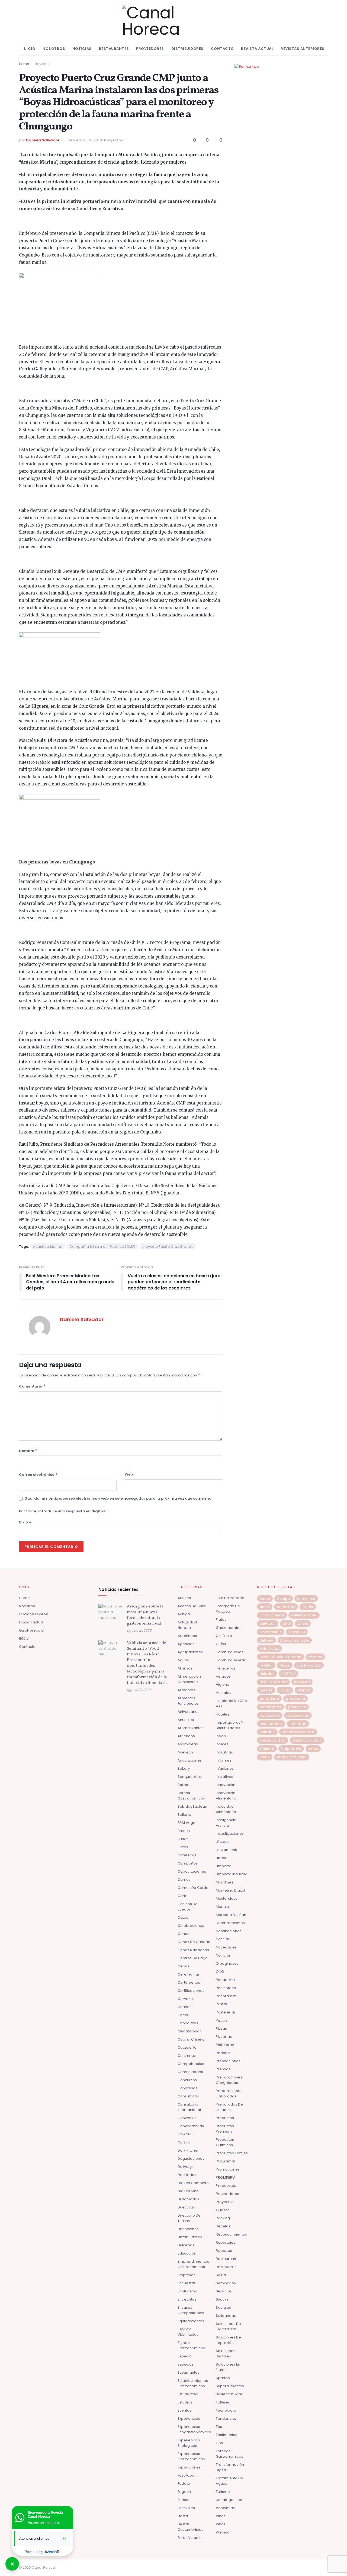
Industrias (224, 1752)
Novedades (226, 1947)
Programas (226, 2161)
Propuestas (226, 2186)
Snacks (222, 2299)
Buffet (183, 1839)
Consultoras (188, 2096)
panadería (269, 1699)
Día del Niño (188, 2191)
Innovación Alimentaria (226, 1796)
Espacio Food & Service (280, 1657)
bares (265, 1607)
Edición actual (31, 1622)
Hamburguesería (231, 1660)
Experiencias (189, 2419)
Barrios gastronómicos (191, 1796)
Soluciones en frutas (228, 2367)
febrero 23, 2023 (83, 140)
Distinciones (188, 2229)
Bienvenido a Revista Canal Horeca (45, 2515)
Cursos (184, 2142)
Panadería (225, 1980)
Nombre (28, 1451)
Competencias (191, 2064)
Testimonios (226, 2435)
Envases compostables (191, 2310)
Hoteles (223, 1714)
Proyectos (42, 64)
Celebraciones (191, 1926)
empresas (187, 2275)
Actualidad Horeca (187, 1625)
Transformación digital (230, 2467)
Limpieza (224, 1866)
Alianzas (185, 1668)
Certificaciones (191, 1991)
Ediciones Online (34, 1614)
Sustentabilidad (230, 2394)
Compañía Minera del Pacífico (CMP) (102, 1247)
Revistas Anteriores (303, 49)
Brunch (184, 1831)
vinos (313, 1749)
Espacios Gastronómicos (191, 2345)
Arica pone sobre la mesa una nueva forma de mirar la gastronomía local (145, 1615)
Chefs (183, 2015)
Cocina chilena (191, 2039)
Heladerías (226, 1668)
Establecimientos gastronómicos (193, 2383)
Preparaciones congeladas (229, 2080)
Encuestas (187, 2283)
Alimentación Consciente (189, 1679)
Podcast (223, 2053)
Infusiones (225, 1768)
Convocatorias (191, 2126)
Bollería (184, 1815)
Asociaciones (190, 1760)
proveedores (298, 1715)
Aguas (183, 1660)
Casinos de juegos (188, 1907)
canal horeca (272, 1615)
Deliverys (186, 2167)
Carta (183, 1896)
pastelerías (270, 1715)
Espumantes (189, 2372)
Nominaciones (229, 1931)
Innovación (226, 1785)
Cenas (183, 1934)
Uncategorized (229, 2500)
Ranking (223, 2218)
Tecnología (226, 2410)
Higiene (223, 1685)
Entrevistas (187, 2299)
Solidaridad (226, 2316)
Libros (221, 1858)
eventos (315, 1657)
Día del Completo (193, 2183)
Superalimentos (230, 2386)
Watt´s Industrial (292, 1757)
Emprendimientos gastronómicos (193, 2264)
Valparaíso (291, 1749)
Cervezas (186, 1999)
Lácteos (223, 1842)
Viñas (221, 2516)
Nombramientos (230, 1923)
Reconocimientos (231, 2234)
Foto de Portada (230, 1598)
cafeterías (286, 1607)
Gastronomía (228, 1628)
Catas (183, 1917)
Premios (223, 2069)
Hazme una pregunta (44, 2523)
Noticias (82, 49)
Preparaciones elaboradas (229, 2093)
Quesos (223, 2210)
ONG (220, 1972)
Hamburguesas (230, 1652)
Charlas (184, 2007)
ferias (285, 1665)
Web (129, 1474)
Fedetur (184, 2484)
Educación (187, 2253)
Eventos (184, 2410)
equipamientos (191, 2321)
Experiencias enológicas (189, 2443)
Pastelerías (226, 2012)
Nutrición (224, 1955)
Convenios (187, 2118)
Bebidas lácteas (192, 1806)
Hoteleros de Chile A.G (232, 1703)
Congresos (187, 2088)
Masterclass (226, 1898)
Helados (223, 1676)
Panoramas (226, 1996)
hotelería (302, 1682)
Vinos (221, 2524)
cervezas (268, 1624)
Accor (265, 1599)
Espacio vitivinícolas (188, 2332)
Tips (219, 2443)
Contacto (222, 49)
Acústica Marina (48, 1247)
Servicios (224, 2291)
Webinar (223, 2532)
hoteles (266, 1690)
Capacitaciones (192, 1871)
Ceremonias (189, 1974)
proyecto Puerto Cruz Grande (168, 1247)
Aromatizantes (191, 1728)
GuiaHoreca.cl (32, 1630)
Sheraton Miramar (298, 1732)
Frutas (221, 1620)
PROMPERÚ (225, 2177)
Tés (219, 2427)
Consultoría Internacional (189, 2107)
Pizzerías (224, 2037)
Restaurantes (114, 49)
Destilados (187, 2175)
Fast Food (186, 2475)
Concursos (187, 2080)
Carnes (184, 1880)
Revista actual (257, 49)
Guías (221, 1644)
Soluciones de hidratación (228, 2326)
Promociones (228, 2169)
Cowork (184, 2134)
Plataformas (227, 2045)
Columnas (187, 2056)
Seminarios (226, 2283)
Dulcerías (186, 2245)
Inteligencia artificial (226, 1823)
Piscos (221, 2020)
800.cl (24, 1638)
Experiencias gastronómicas (191, 2456)
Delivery (266, 1640)
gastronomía (309, 1665)
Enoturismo (187, 2291)
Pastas (222, 2004)
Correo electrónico (38, 1474)
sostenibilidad (273, 1740)
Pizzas (221, 2028)
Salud (221, 2275)
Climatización (190, 2031)
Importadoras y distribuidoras (229, 1725)
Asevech (185, 1752)
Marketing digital (230, 1890)
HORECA (288, 1674)
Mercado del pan (231, 1915)
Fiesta (183, 2516)
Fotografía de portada (228, 1609)
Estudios (185, 2402)
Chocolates (188, 2023)
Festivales (186, 2508)
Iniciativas (224, 1777)
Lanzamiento (227, 1850)
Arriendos (186, 1736)
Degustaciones (191, 2158)
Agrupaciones (190, 1652)
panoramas (271, 1707)
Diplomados (188, 2199)
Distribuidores (187, 49)
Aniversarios (189, 1712)
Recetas (223, 2226)
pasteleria (297, 1707)
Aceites (184, 1598)
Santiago (298, 1724)
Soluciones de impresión (228, 2340)
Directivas (186, 2207)
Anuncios (186, 1720)
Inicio (29, 49)
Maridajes (225, 1882)
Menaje (222, 1907)
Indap (221, 1736)
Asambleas (188, 1744)
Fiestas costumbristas (190, 2527)
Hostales (224, 1693)
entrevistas (270, 1648)
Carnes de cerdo (193, 1888)
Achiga (184, 1614)
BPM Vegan (188, 1823)
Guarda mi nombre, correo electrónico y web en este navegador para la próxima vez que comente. (118, 1498)
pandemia (295, 1699)
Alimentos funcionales (188, 1701)
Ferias (183, 2500)
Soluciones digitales (226, 2354)
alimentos (306, 1599)
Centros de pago (193, 1958)
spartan (223, 2378)
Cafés (183, 1847)
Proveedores (150, 49)
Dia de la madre (295, 1640)
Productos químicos (225, 2142)
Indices (222, 1744)
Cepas (184, 1966)
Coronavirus (271, 1632)
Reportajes (226, 2242)
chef (287, 1624)
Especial (185, 2356)
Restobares (226, 2267)
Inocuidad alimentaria (226, 1809)
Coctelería (187, 2047)
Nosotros (54, 49)
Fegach (184, 2492)
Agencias (186, 1644)
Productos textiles (232, 2153)
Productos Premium (225, 2129)
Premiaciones (228, 2061)
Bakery (184, 1768)
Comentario (32, 1386)
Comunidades (190, 2072)
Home (24, 64)
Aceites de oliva (192, 1606)
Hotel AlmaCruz (273, 1682)
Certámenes (189, 1982)
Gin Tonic (224, 1636)
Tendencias (226, 2419)
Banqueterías (190, 1777)
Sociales (223, 2307)
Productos (225, 2118)
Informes (224, 1760)
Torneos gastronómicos (229, 2454)
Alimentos (186, 1690)
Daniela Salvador (43, 140)
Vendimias (225, 2508)
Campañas (188, 1863)
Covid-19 (297, 1632)
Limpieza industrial (232, 1874)
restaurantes (271, 1724)
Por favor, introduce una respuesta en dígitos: (62, 1511)
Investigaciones (230, 1833)
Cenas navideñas (193, 1950)
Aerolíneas (187, 1636)
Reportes (224, 2251)
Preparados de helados (229, 2107)
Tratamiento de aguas (229, 2481)
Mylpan (304, 1690)
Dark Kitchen (189, 2150)
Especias (186, 2364)
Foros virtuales (191, 2538)
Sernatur (267, 1732)
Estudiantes (188, 2394)
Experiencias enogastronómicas (194, 2429)
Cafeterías (187, 1855)
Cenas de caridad (194, 1942)
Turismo (223, 2492)
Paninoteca (226, 1988)
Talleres (223, 2402)
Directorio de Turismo (189, 2218)
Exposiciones (189, 2467)
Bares (183, 1785)
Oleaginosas (227, 1963)
